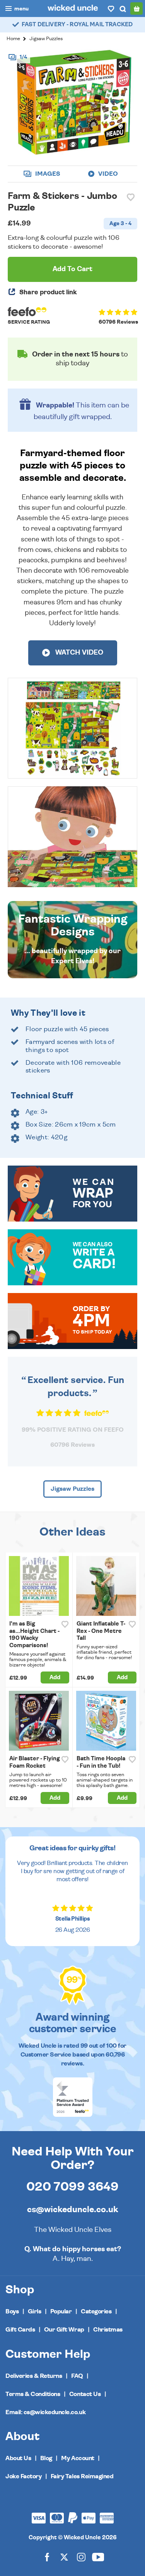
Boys (12, 2311)
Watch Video (78, 653)
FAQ (77, 2376)
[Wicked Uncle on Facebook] (47, 2556)
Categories (96, 2311)
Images (47, 174)
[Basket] (136, 8)
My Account (78, 2458)
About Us (18, 2458)
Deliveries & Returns (34, 2376)
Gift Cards (20, 2330)
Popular (61, 2311)
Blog (46, 2458)
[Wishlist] (111, 8)
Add (55, 1677)
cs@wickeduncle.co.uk (72, 2209)
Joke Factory (23, 2476)
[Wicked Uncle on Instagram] (81, 2556)
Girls (35, 2311)
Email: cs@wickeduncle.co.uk (45, 2412)
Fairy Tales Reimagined (82, 2476)
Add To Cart (72, 269)
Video (107, 174)
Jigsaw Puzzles (46, 39)
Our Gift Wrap (64, 2330)
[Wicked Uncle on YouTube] (98, 2556)
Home (13, 39)
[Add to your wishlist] (131, 197)
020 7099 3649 (72, 2187)
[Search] (123, 8)
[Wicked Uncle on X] (64, 2556)
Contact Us (85, 2394)
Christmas (108, 2330)
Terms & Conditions (33, 2394)
